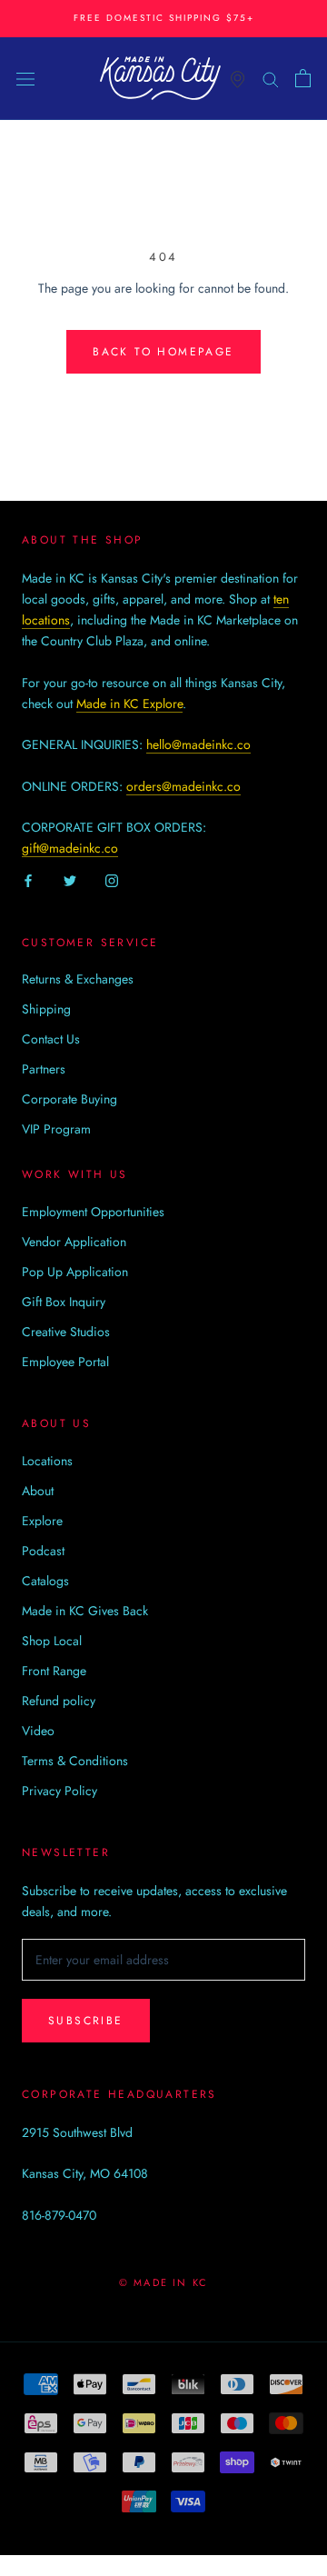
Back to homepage (163, 352)
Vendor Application (74, 1242)
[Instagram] (112, 880)
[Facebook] (28, 880)
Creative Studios (66, 1332)
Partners (44, 1069)
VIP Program (56, 1129)
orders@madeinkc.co (183, 786)
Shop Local (52, 1641)
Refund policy (59, 1701)
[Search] (271, 78)
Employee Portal (65, 1362)
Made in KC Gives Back (85, 1611)
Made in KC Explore (129, 704)
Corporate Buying (69, 1099)
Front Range (54, 1671)
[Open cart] (303, 78)
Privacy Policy (59, 1791)
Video (38, 1731)
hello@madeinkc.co (198, 744)
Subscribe (86, 2021)
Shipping (46, 1009)
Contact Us (51, 1039)
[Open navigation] (25, 78)
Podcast (43, 1551)
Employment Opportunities (93, 1212)
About (38, 1491)
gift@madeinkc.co (70, 848)
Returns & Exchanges (78, 979)
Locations (47, 1461)
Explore (42, 1521)
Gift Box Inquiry (64, 1302)
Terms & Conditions (75, 1761)
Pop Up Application (75, 1272)
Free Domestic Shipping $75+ (164, 18)
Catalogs (45, 1581)
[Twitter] (70, 880)
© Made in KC (163, 2282)
